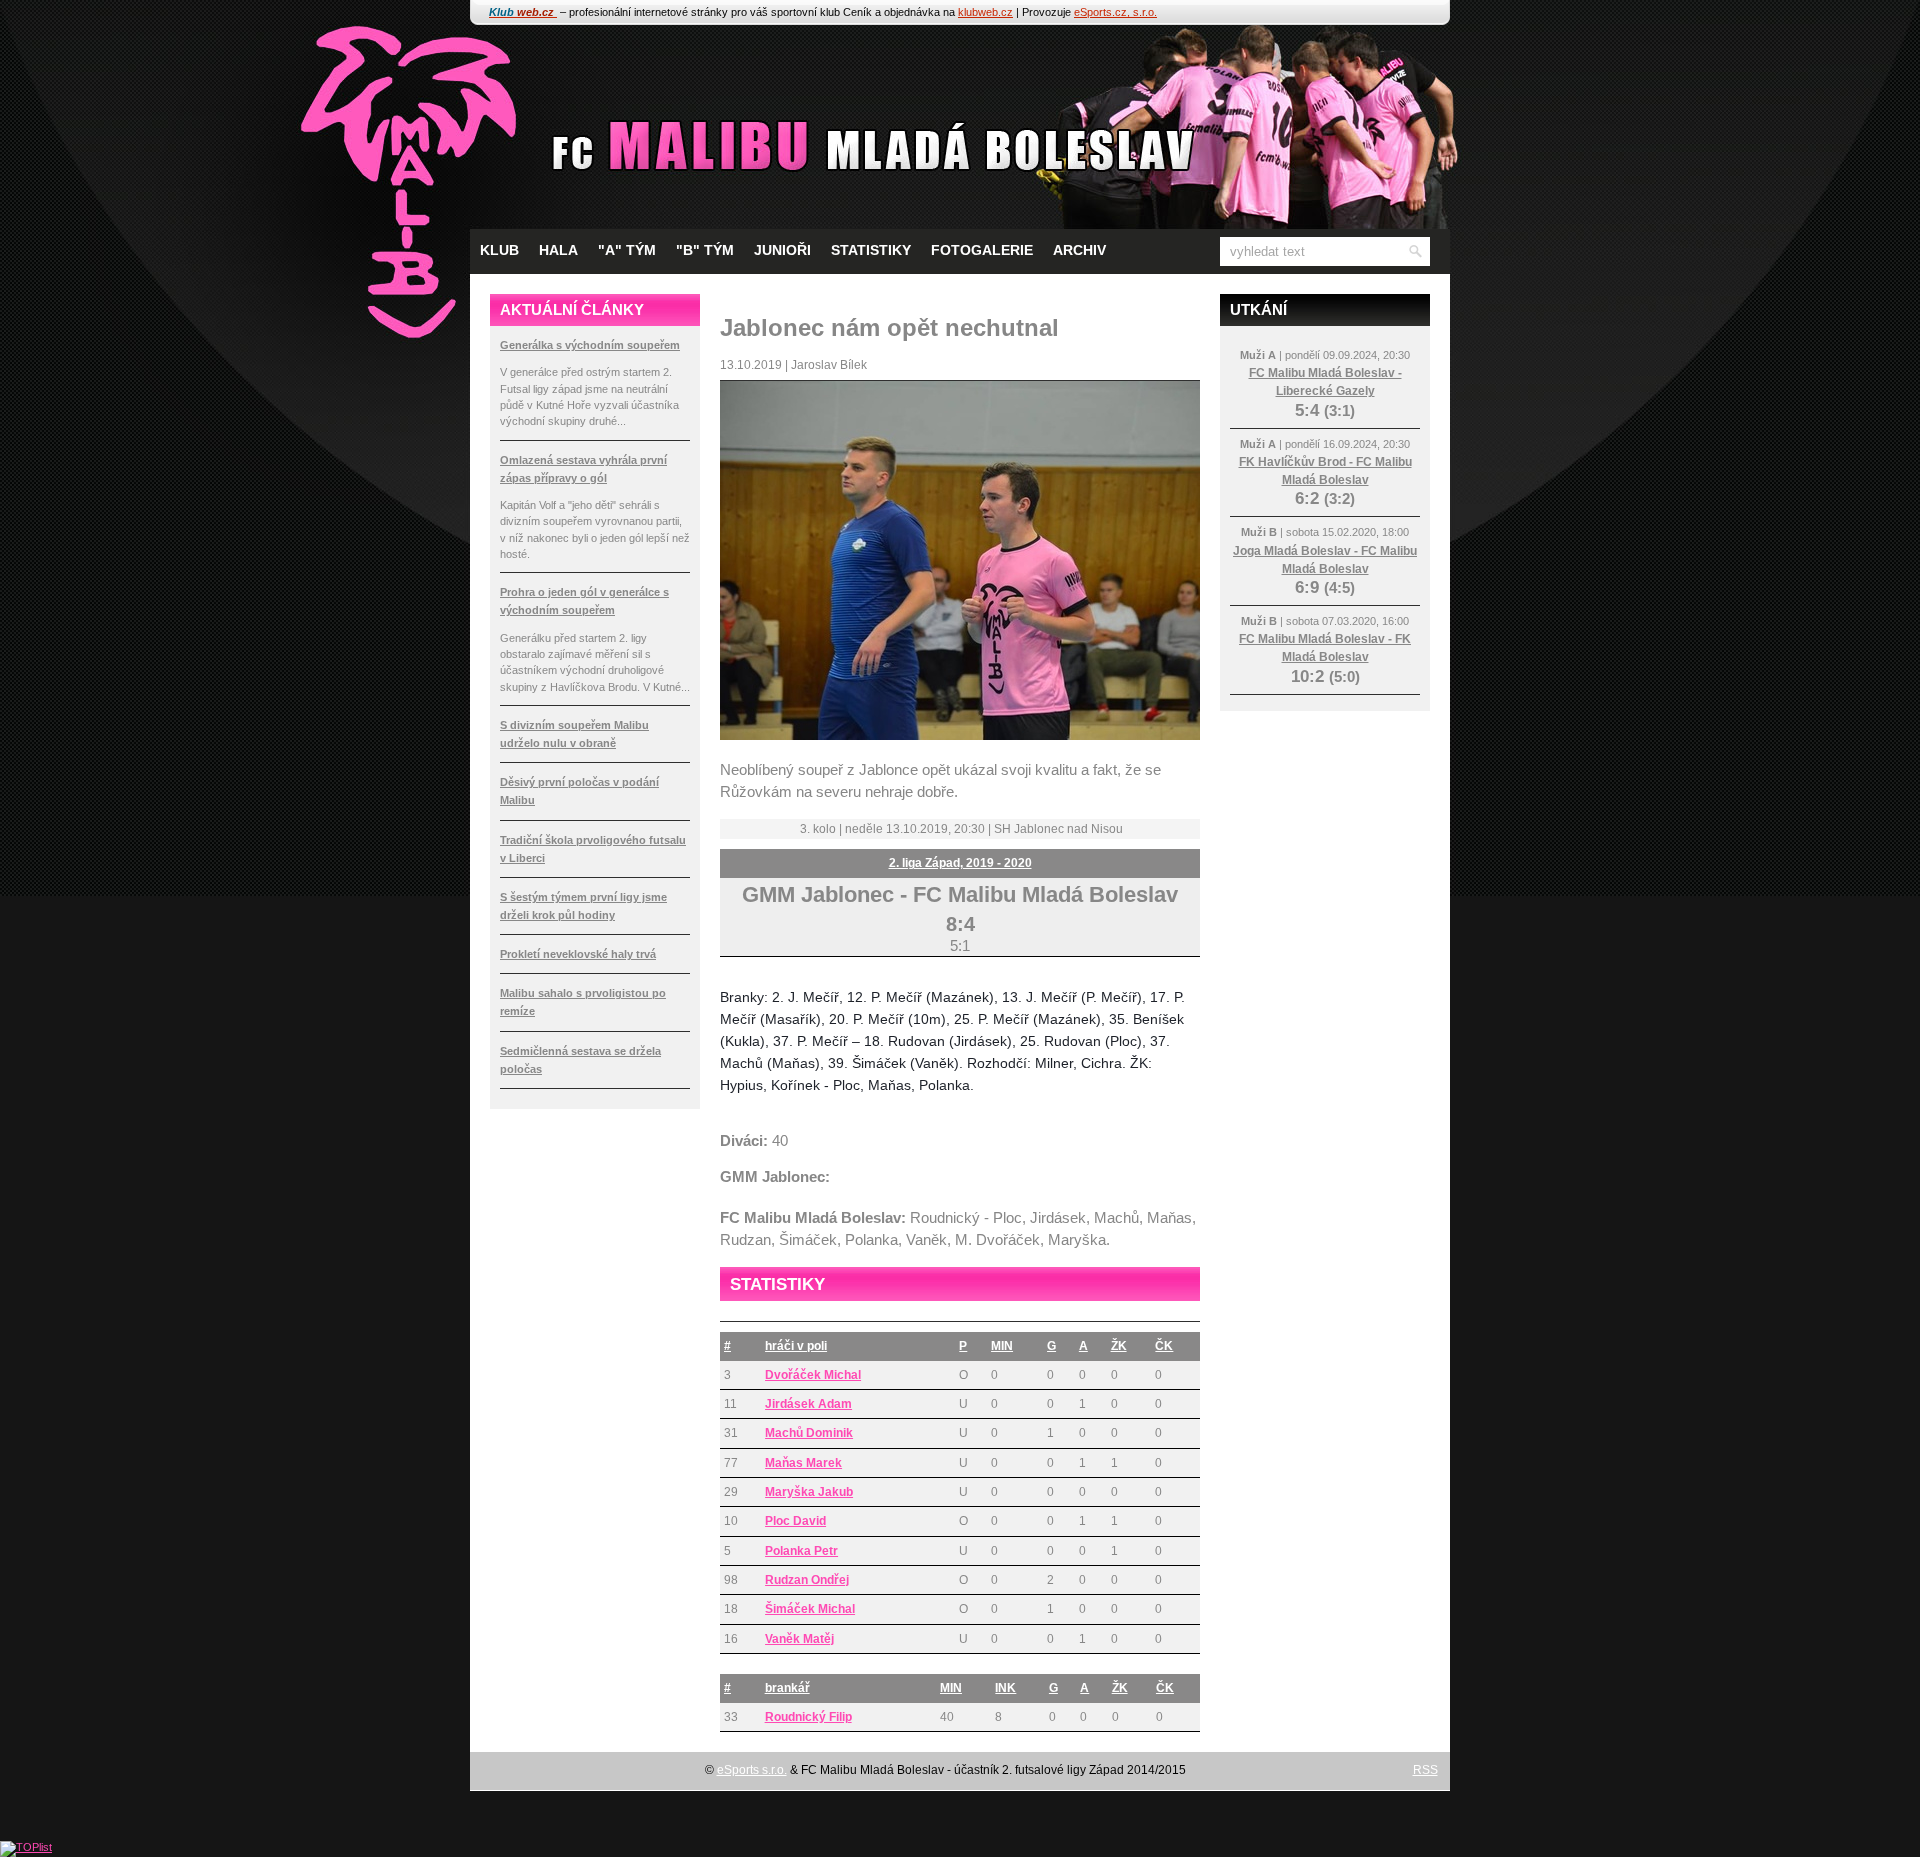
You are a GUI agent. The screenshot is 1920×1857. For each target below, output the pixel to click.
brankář (787, 1688)
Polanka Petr (801, 1551)
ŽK (1119, 1346)
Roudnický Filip (808, 1717)
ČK (1164, 1346)
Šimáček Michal (810, 1609)
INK (1005, 1688)
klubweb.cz (985, 12)
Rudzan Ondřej (807, 1580)
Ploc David (795, 1521)
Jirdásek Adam (808, 1404)
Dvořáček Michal (813, 1375)
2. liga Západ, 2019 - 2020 (960, 863)
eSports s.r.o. (752, 1770)
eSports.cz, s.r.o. (1115, 12)
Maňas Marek (803, 1463)
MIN (1002, 1346)
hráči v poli (796, 1346)
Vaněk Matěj (799, 1639)
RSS (1425, 1770)
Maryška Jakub (809, 1492)
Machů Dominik (809, 1433)
